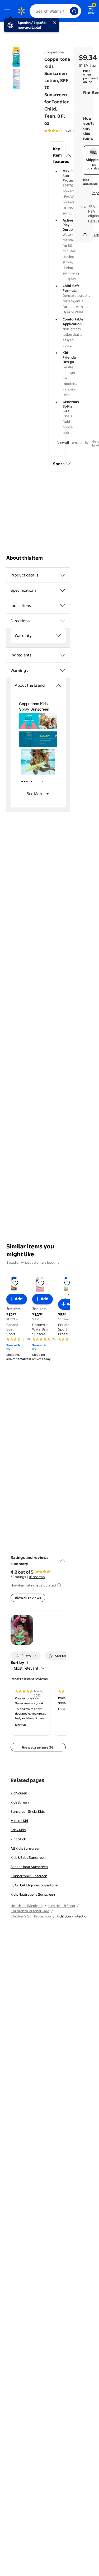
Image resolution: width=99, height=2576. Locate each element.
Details (94, 221)
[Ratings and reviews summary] (63, 1558)
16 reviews (37, 1577)
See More (35, 794)
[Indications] (63, 606)
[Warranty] (58, 636)
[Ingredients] (63, 655)
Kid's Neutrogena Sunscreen (33, 1894)
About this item (25, 558)
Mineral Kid (19, 1821)
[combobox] (55, 11)
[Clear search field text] (67, 11)
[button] (57, 155)
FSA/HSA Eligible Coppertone (34, 1885)
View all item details (73, 443)
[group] (65, 131)
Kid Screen (19, 1793)
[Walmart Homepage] (21, 11)
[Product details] (63, 575)
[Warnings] (63, 671)
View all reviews (28, 1598)
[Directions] (63, 621)
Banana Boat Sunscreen (29, 1867)
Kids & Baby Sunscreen (28, 1857)
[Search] (74, 11)
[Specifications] (63, 590)
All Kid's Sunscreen (25, 1848)
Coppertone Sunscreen (29, 1876)
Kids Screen (20, 1802)
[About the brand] (58, 685)
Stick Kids (18, 1830)
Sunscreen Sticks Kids (28, 1811)
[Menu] (8, 11)
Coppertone (54, 52)
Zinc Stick (18, 1839)
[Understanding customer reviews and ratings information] (59, 1585)
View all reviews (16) (38, 1747)
